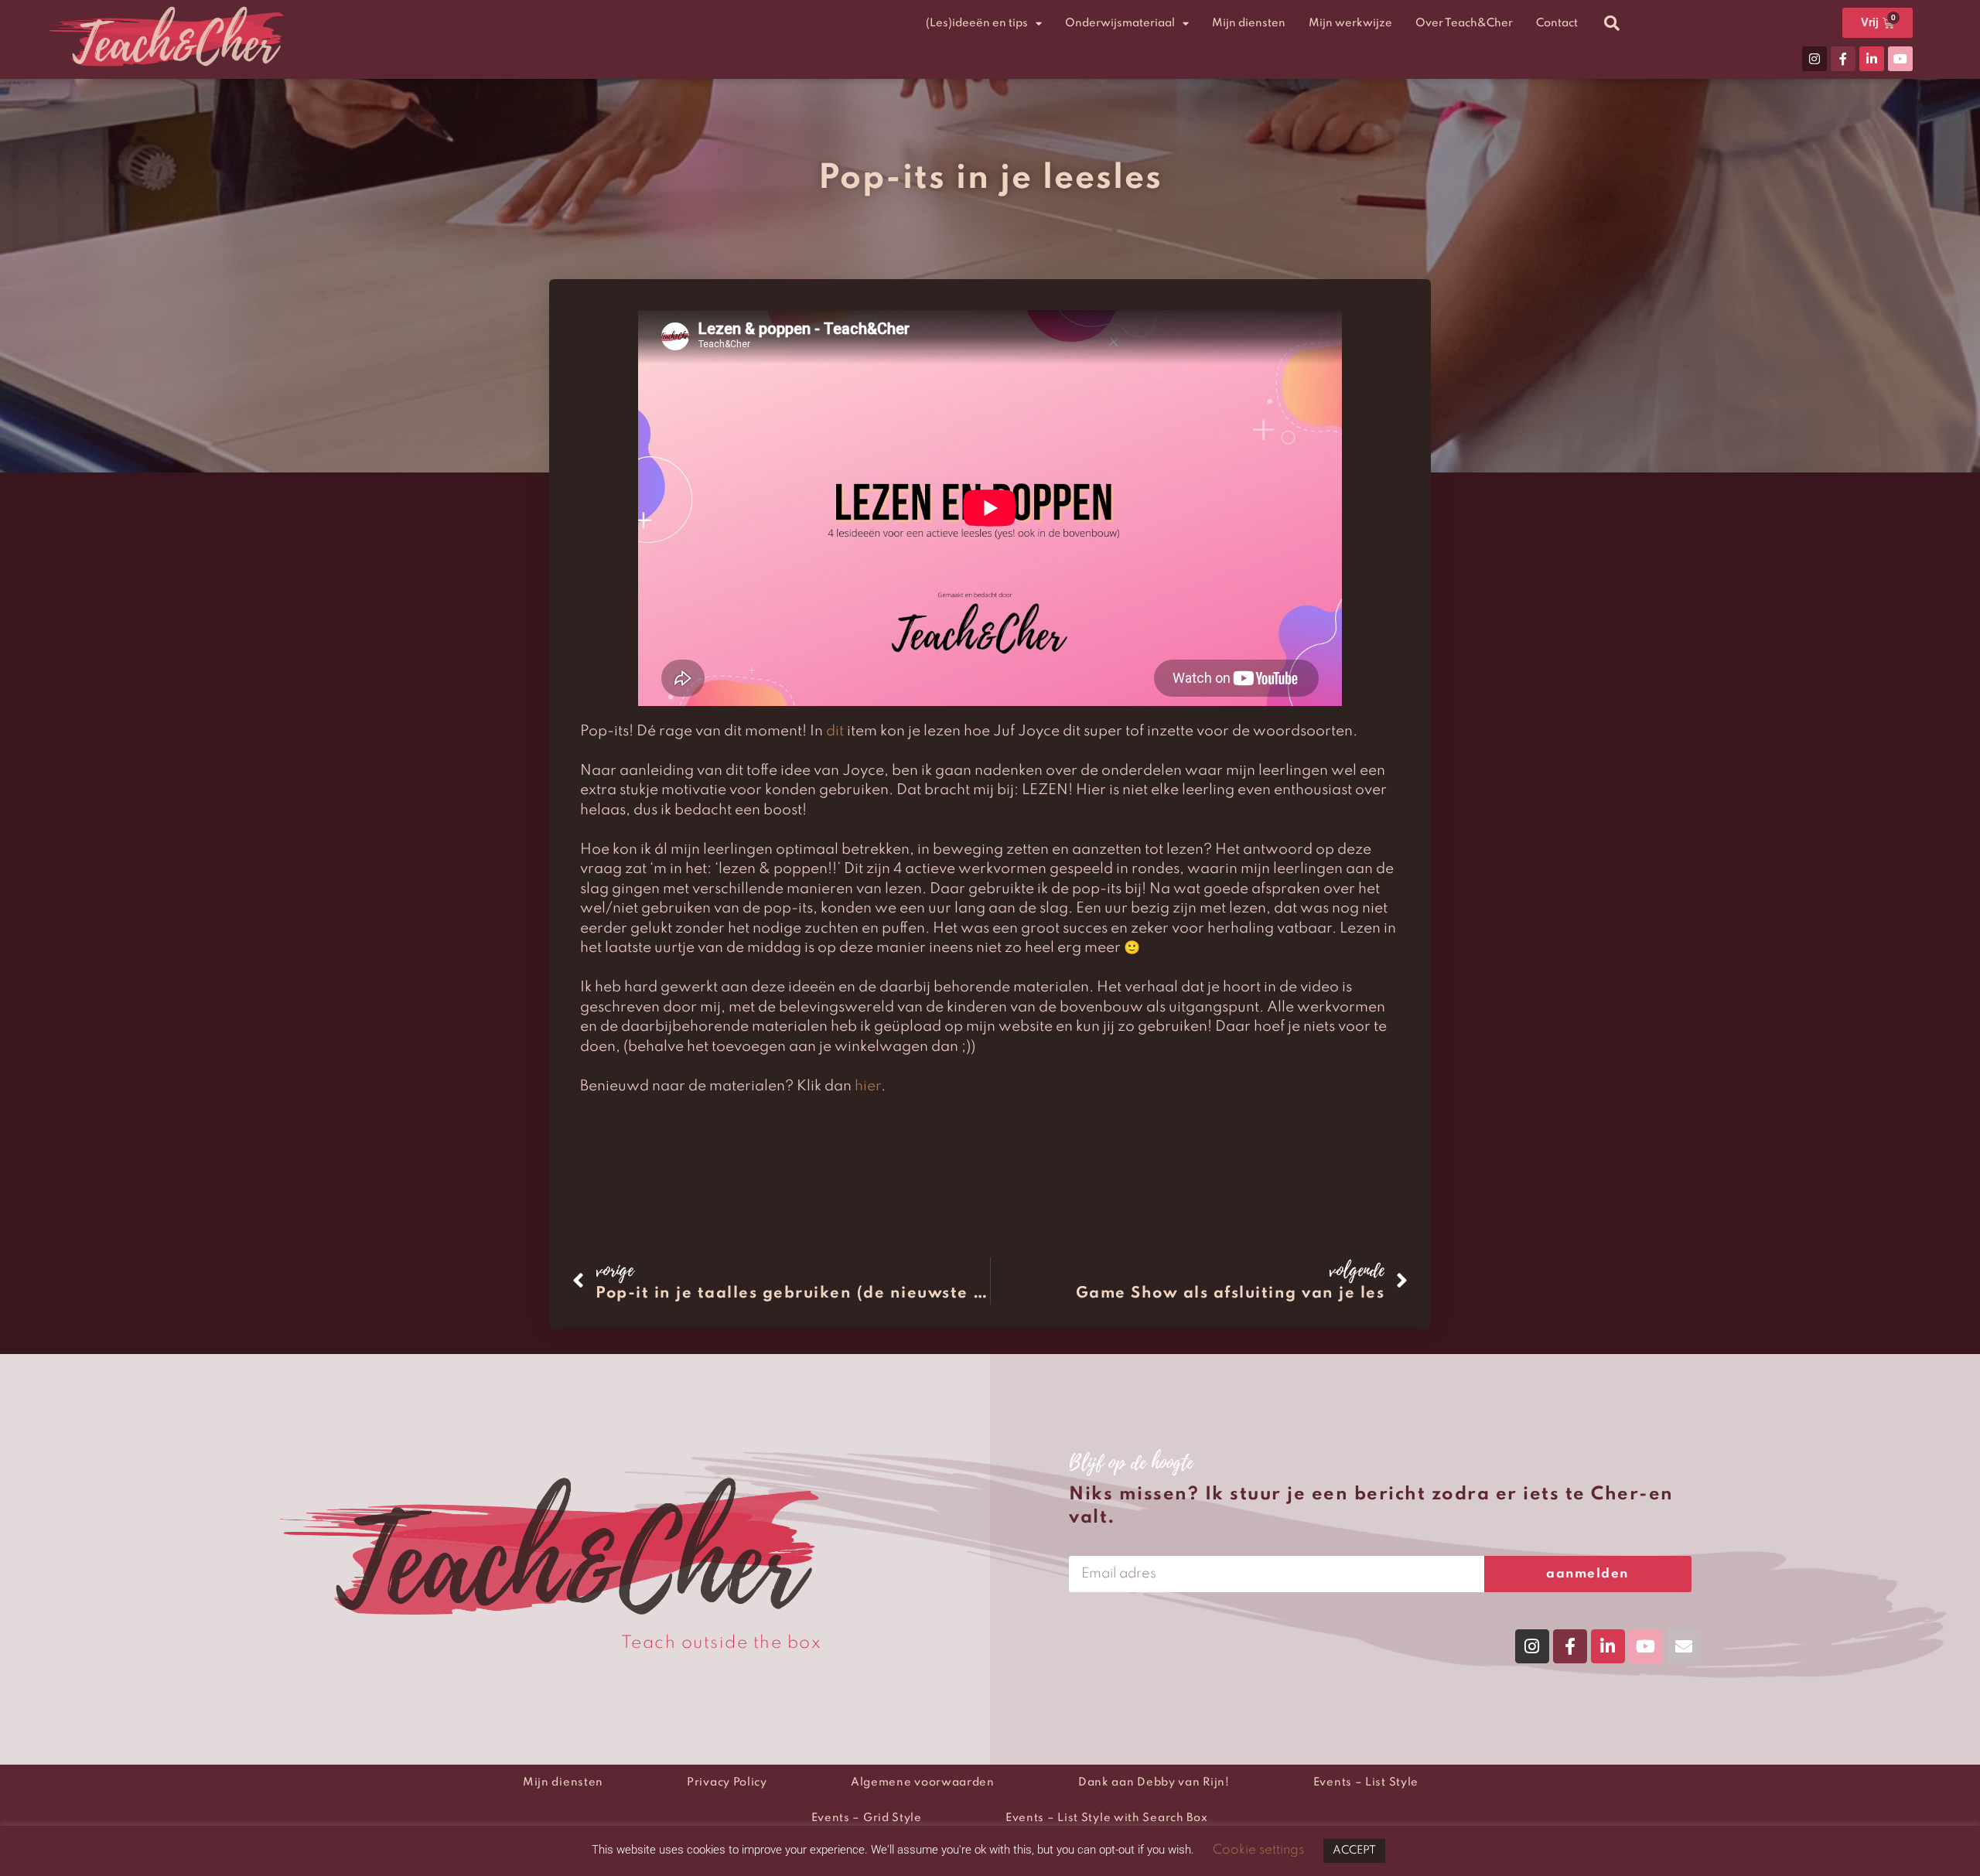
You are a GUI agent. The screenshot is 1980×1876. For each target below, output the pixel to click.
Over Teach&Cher (1464, 23)
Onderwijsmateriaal (1120, 23)
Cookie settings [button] (1258, 1850)
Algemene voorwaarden (923, 1782)
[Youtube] (1900, 59)
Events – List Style (1366, 1782)
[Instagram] (1814, 59)
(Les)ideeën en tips (977, 23)
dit (835, 731)
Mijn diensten (1249, 23)
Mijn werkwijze (1350, 23)
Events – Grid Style (867, 1818)
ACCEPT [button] (1354, 1850)
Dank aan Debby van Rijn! (1154, 1782)
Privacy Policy (727, 1782)
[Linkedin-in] (1872, 59)
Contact (1557, 23)
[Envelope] (1684, 1646)
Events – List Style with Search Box (1107, 1818)
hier (868, 1086)
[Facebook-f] (1843, 59)
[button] (1612, 23)
